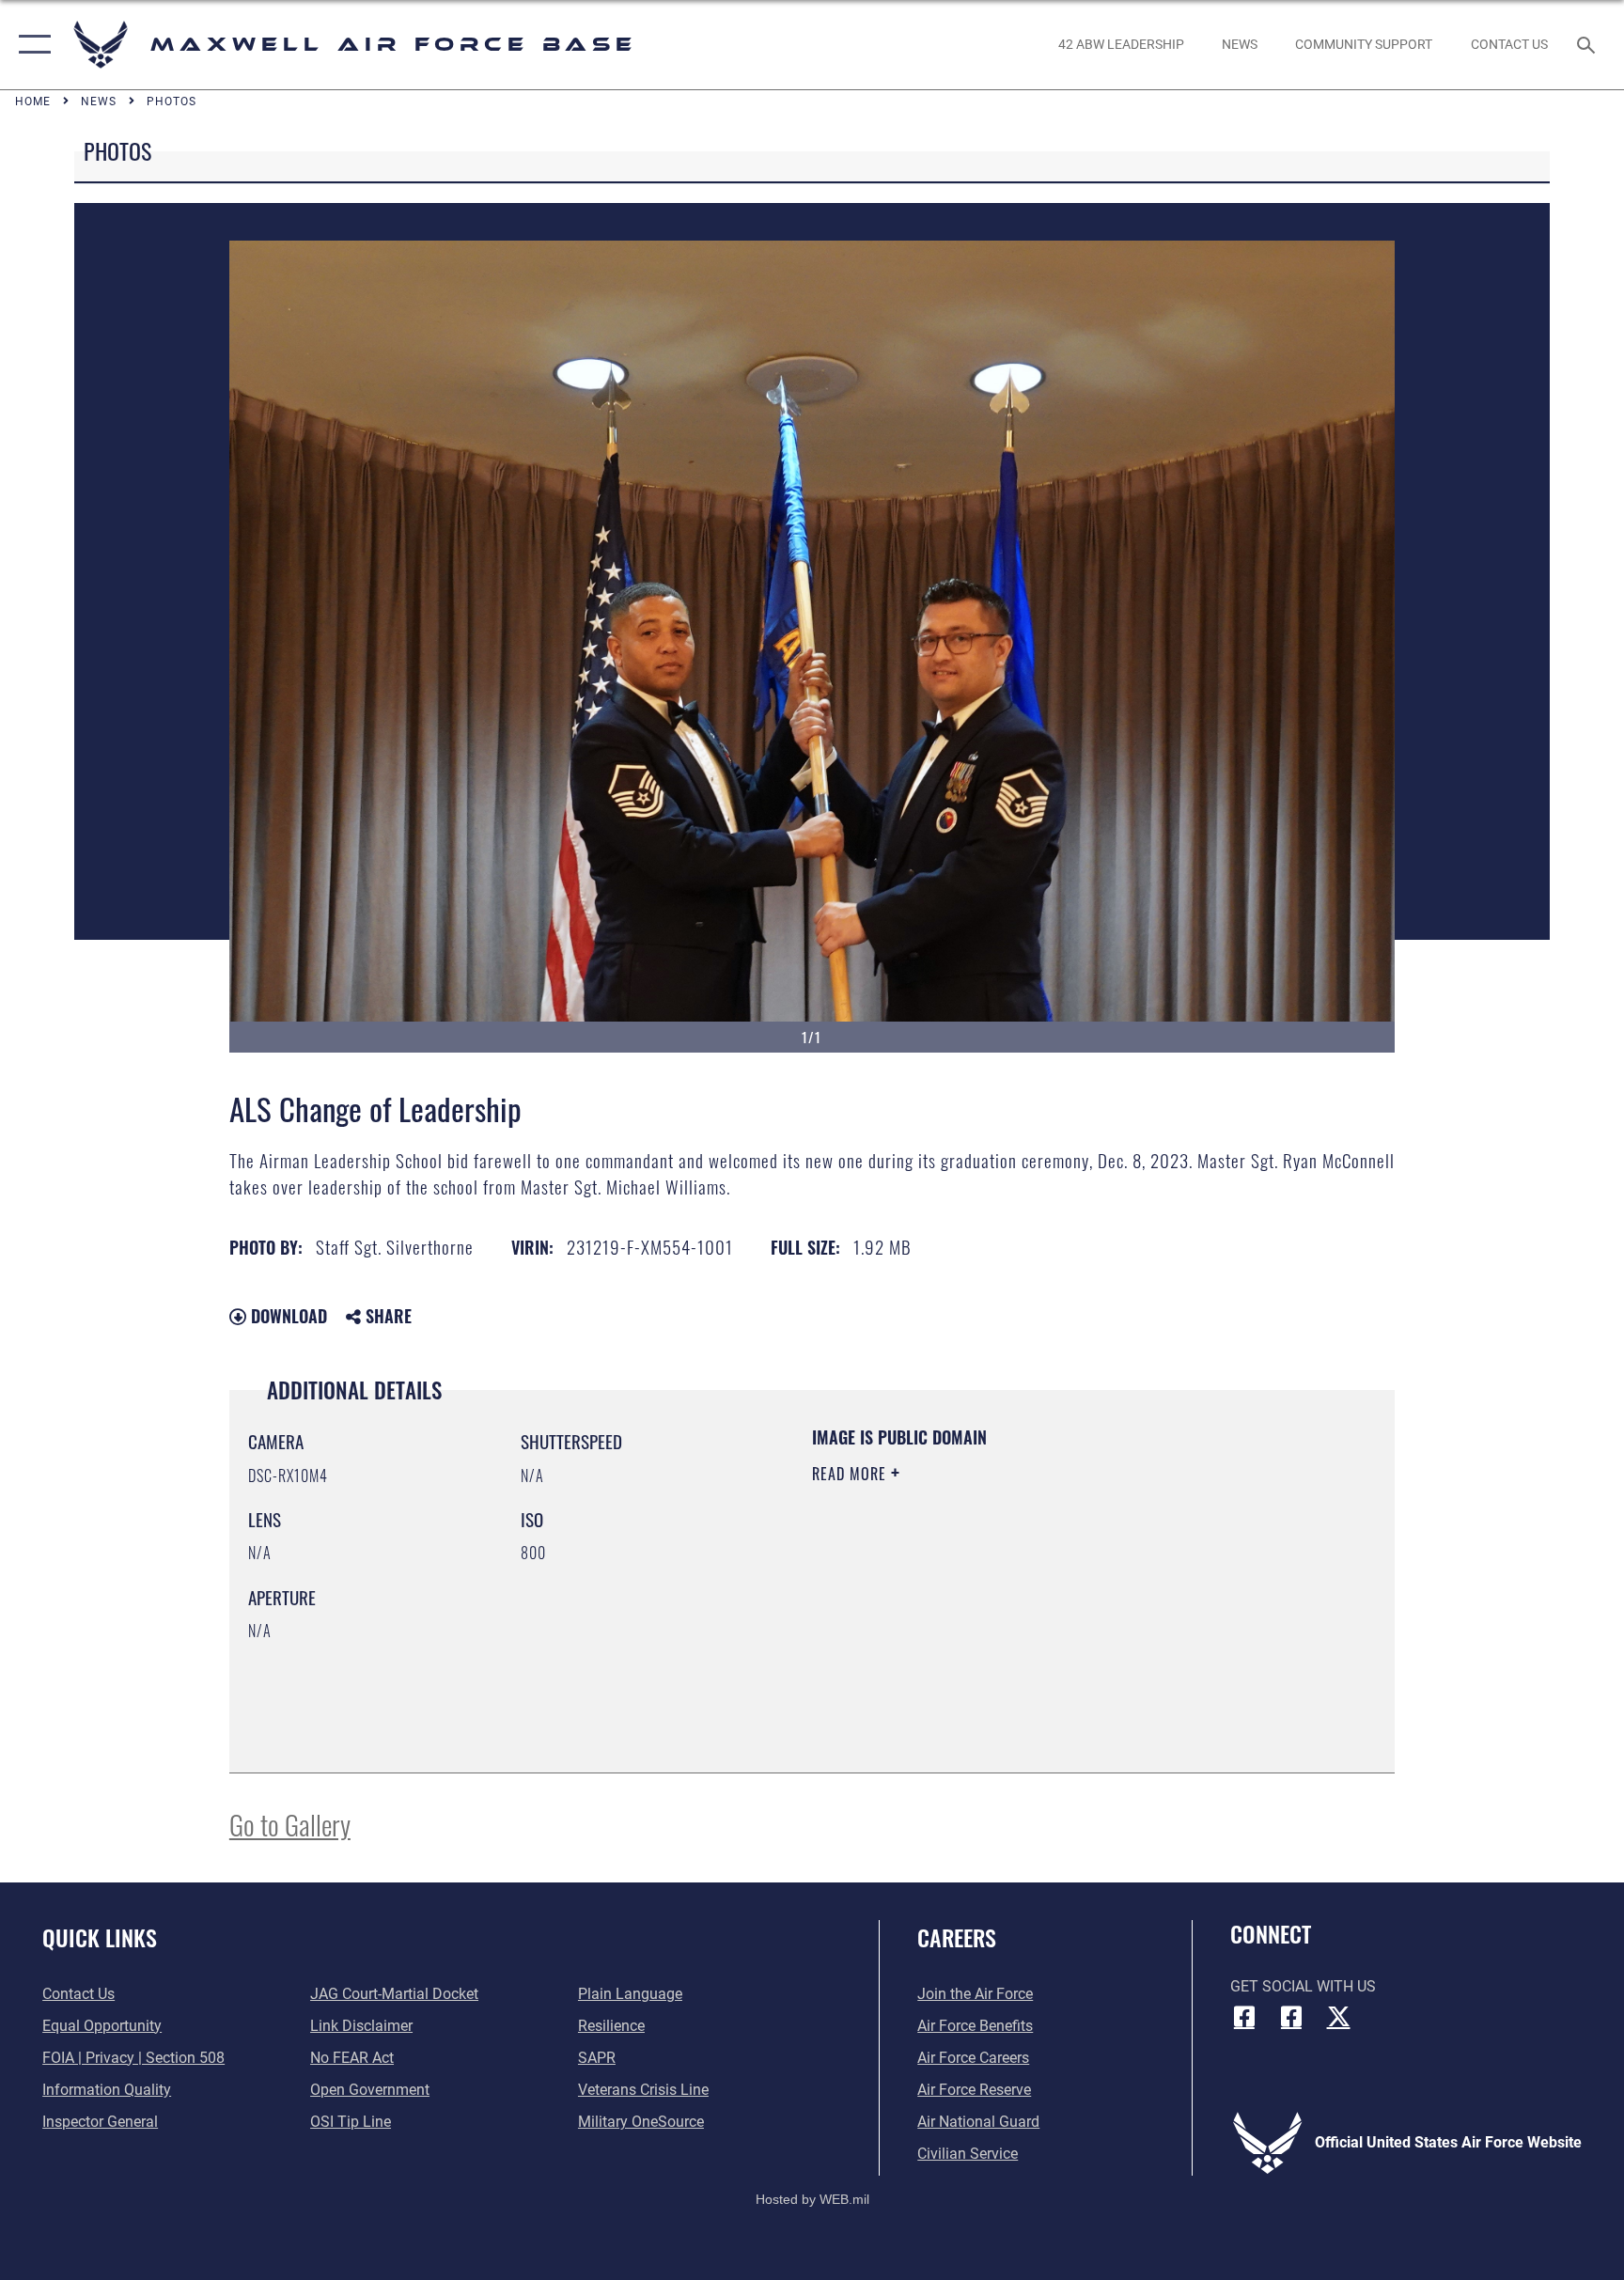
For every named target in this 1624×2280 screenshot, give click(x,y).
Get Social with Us (1303, 1986)
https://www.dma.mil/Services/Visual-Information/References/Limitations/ (995, 1606)
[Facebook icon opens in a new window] (1244, 2017)
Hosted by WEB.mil (812, 2199)
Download (287, 1316)
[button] (31, 45)
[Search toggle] (1588, 44)
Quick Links (100, 1937)
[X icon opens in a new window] (1338, 2017)
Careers (957, 1937)
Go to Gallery (290, 1824)
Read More (851, 1474)
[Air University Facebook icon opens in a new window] (1291, 2017)
